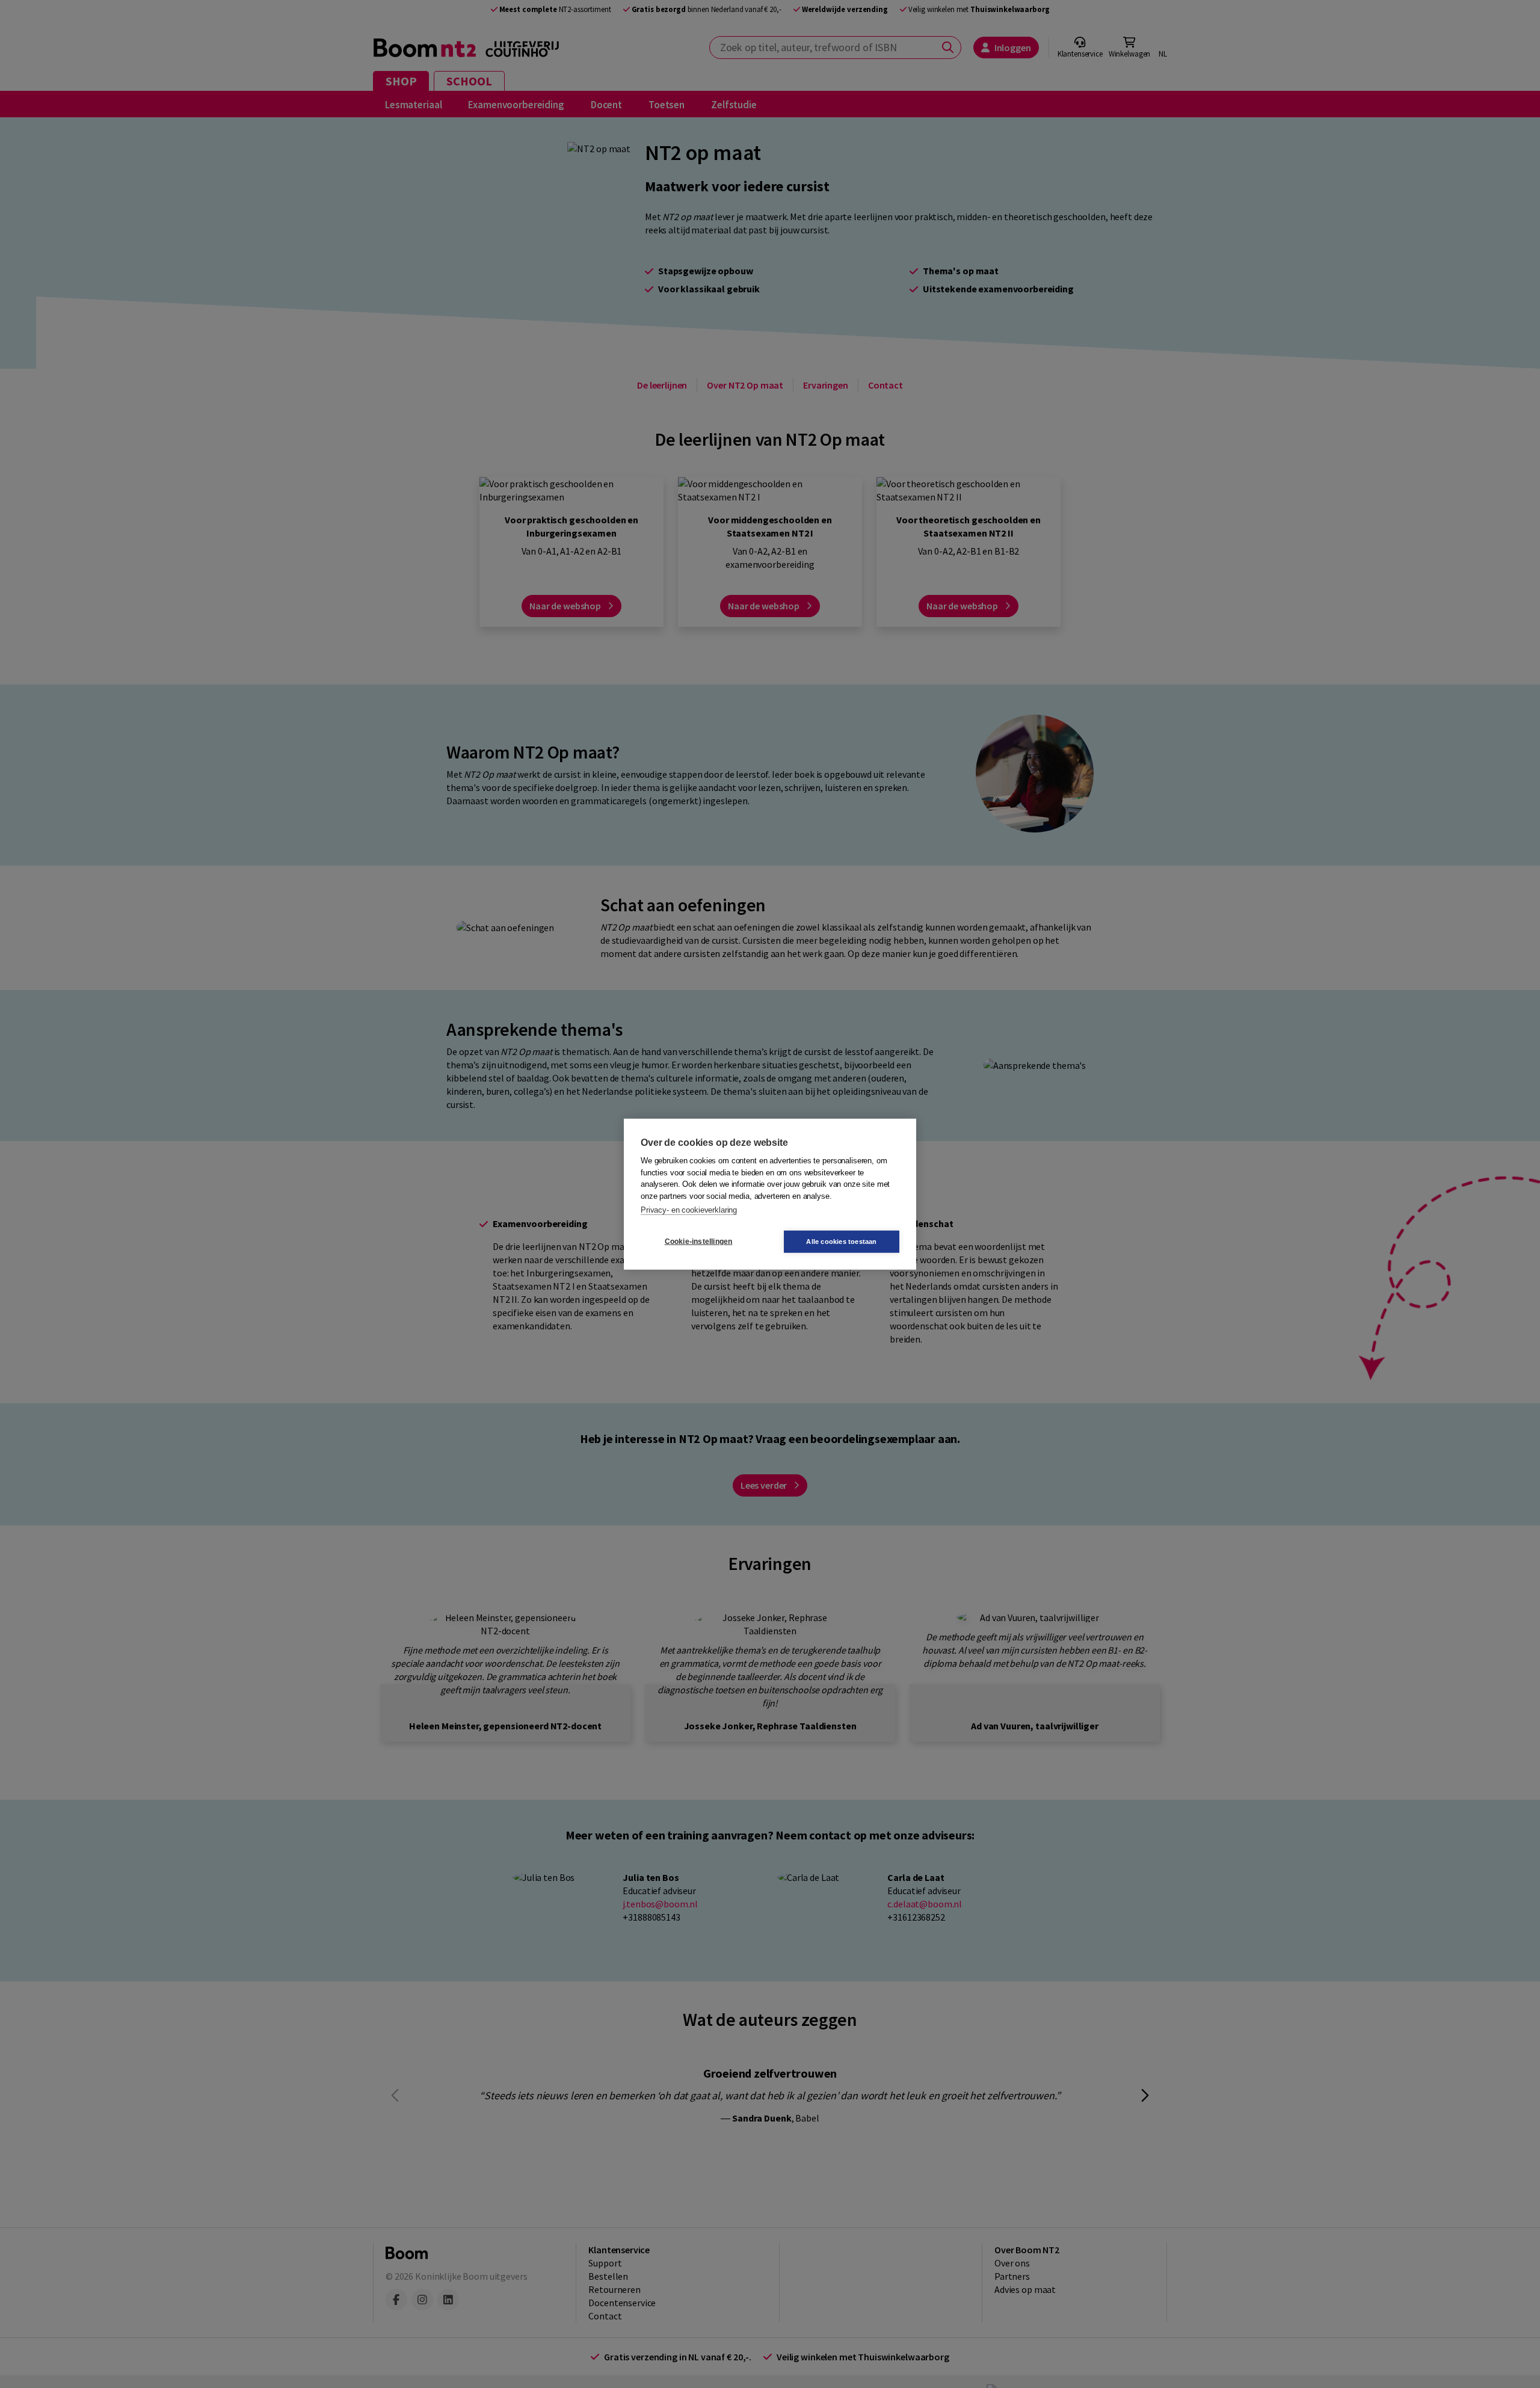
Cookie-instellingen (699, 1242)
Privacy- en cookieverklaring (689, 1210)
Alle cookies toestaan (841, 1241)
